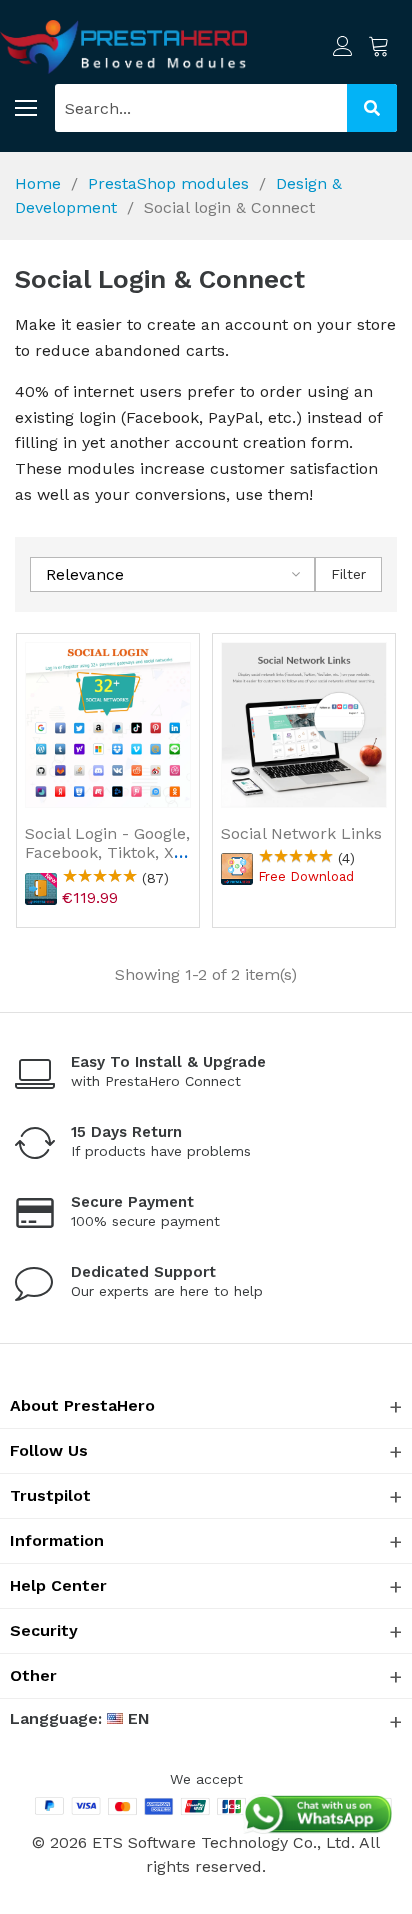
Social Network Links (301, 833)
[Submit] (372, 108)
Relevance (85, 574)
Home (38, 183)
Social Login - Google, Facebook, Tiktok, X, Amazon (107, 852)
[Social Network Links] (304, 725)
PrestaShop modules (168, 183)
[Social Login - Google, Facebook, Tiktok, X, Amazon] (108, 725)
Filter (348, 574)
